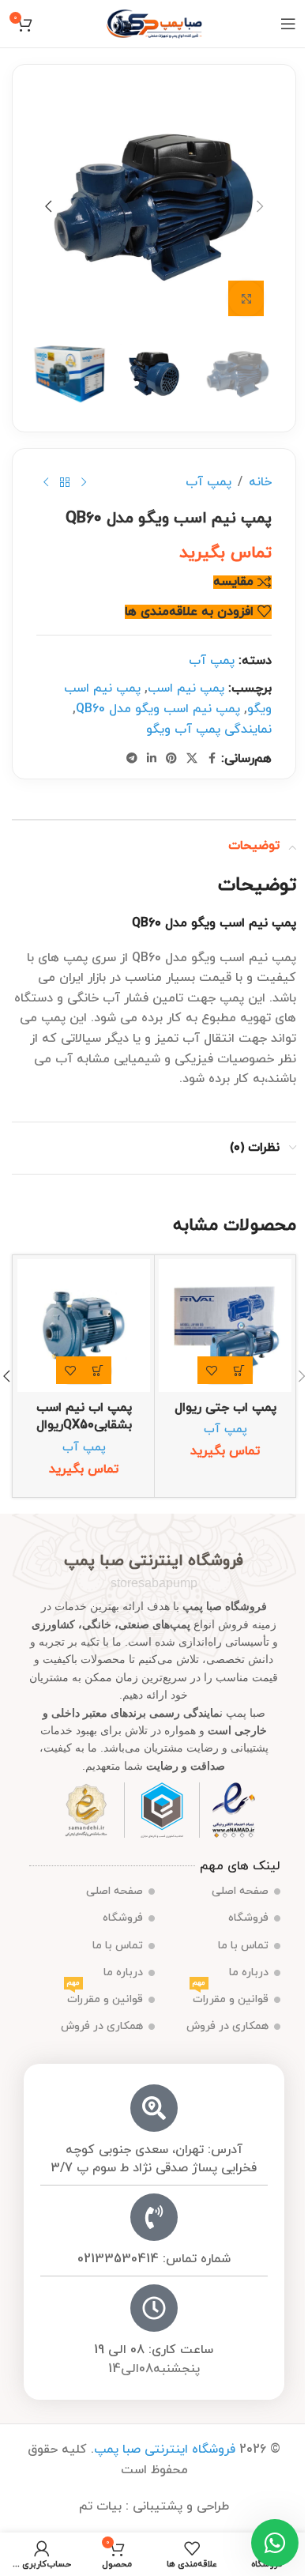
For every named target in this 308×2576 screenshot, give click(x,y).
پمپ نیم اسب (186, 688)
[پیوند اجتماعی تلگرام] (132, 759)
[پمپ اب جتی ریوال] (225, 1326)
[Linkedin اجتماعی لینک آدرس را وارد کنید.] (152, 759)
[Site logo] (154, 23)
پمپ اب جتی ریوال (225, 1408)
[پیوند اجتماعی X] (192, 759)
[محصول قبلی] (84, 483)
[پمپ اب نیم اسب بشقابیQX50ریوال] (84, 1326)
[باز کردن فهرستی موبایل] (288, 24)
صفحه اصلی (240, 1891)
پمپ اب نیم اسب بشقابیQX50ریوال (84, 1416)
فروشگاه (248, 1918)
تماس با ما (243, 1946)
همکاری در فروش (227, 2026)
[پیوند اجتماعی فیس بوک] (212, 759)
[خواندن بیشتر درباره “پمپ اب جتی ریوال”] (239, 1370)
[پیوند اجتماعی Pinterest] (171, 759)
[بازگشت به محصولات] (65, 483)
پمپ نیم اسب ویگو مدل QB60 (158, 709)
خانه (260, 482)
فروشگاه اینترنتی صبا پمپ (165, 2450)
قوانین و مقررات (231, 1997)
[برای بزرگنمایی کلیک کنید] (246, 298)
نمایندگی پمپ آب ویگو (209, 730)
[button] (260, 206)
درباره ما (249, 1973)
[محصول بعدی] (46, 483)
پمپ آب (208, 482)
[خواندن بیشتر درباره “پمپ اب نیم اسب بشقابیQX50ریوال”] (98, 1370)
